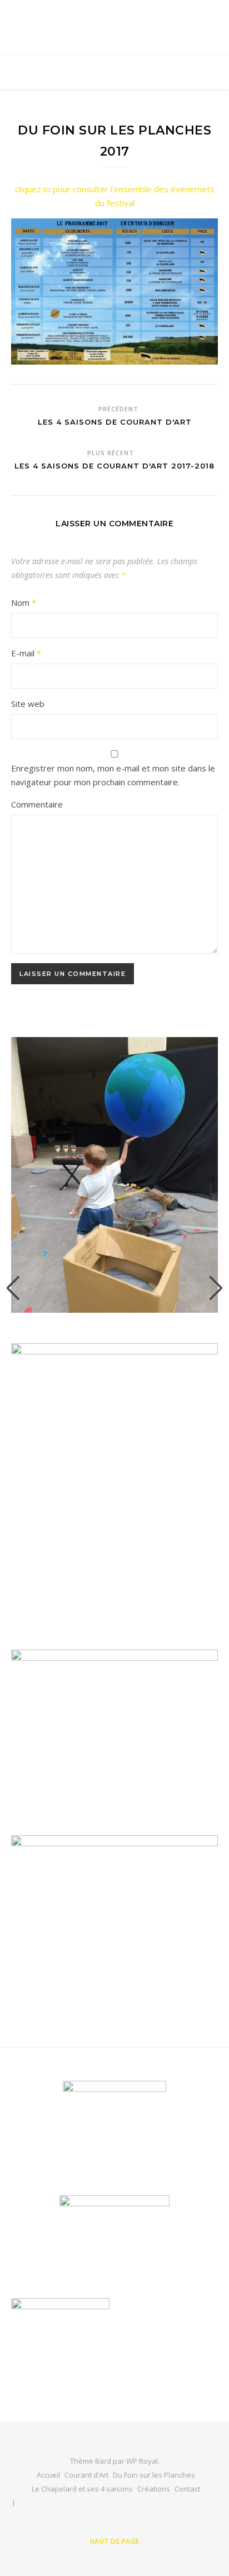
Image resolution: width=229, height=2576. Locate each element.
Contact (187, 2489)
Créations (154, 2489)
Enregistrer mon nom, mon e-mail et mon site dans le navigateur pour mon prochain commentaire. (113, 775)
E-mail (26, 653)
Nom (24, 602)
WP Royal (142, 2461)
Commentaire (37, 804)
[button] (13, 1288)
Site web (28, 704)
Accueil (48, 2475)
